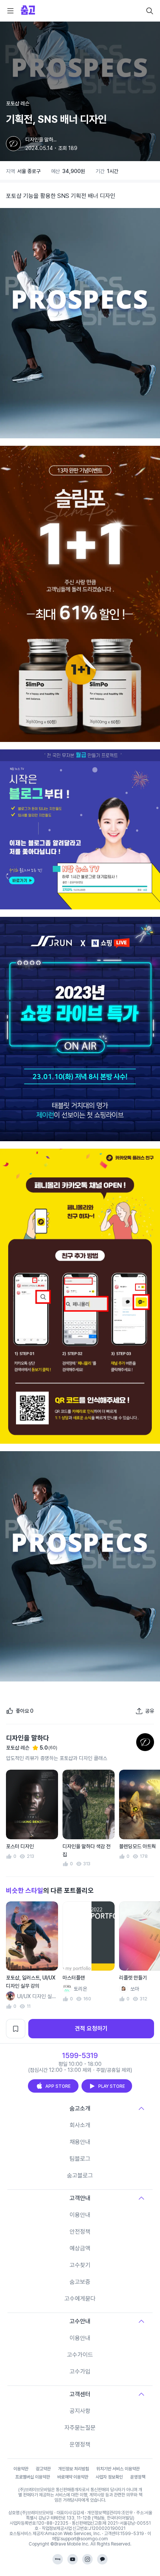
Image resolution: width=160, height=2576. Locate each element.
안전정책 (80, 2232)
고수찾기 (80, 2265)
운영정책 (80, 2444)
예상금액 (80, 2248)
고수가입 (80, 2372)
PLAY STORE (112, 2086)
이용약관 (21, 2469)
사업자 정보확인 (109, 2477)
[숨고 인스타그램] (87, 2559)
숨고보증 (80, 2282)
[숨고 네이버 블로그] (58, 2559)
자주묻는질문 (80, 2428)
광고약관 (43, 2469)
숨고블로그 (80, 2175)
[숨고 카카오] (102, 2559)
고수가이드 (80, 2355)
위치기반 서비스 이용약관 (118, 2469)
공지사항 (80, 2411)
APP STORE (58, 2086)
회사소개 (80, 2125)
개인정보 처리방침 (73, 2469)
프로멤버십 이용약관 (33, 2477)
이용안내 (80, 2215)
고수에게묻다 (80, 2299)
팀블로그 (80, 2159)
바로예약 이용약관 (73, 2477)
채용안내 (80, 2142)
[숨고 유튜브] (73, 2559)
